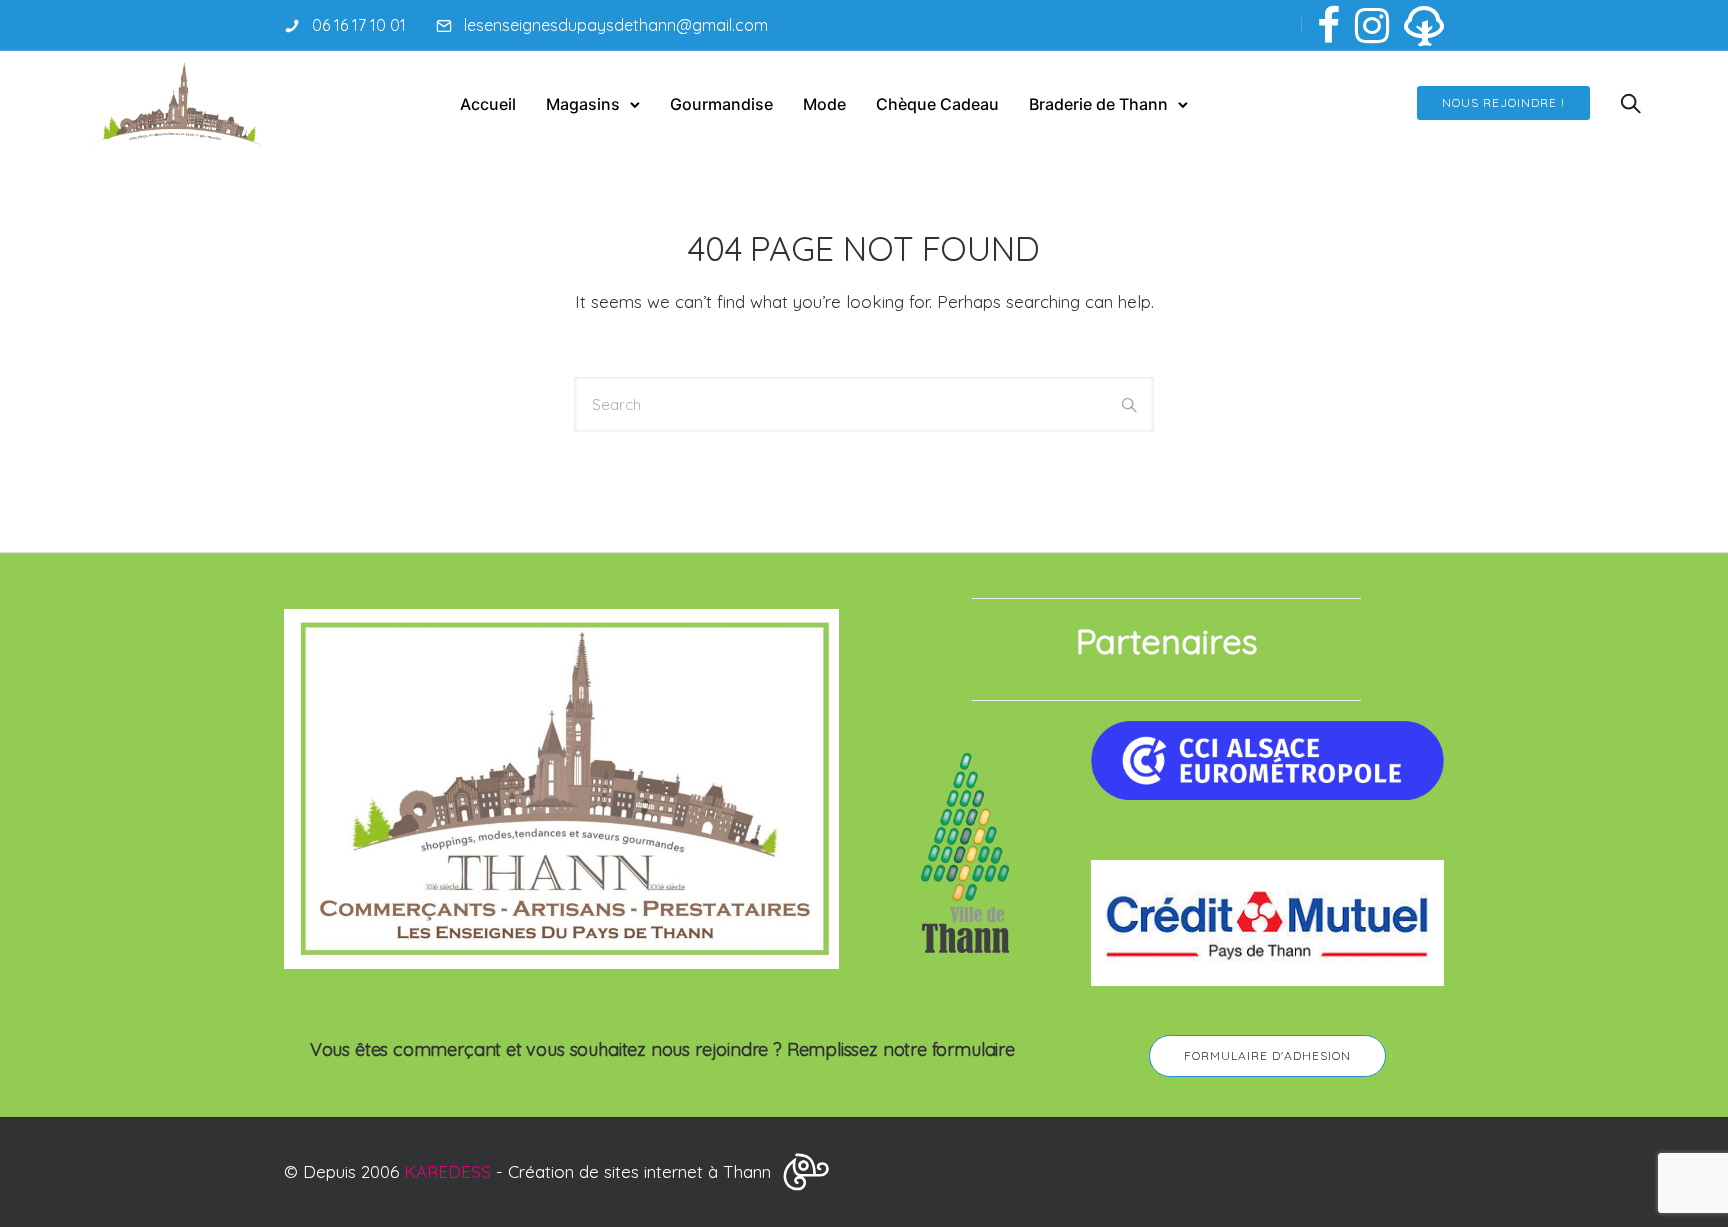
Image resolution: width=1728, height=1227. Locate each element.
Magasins (583, 104)
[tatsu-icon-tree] (1424, 25)
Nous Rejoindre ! (1503, 102)
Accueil (488, 104)
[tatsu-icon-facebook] (1328, 25)
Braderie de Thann (1098, 104)
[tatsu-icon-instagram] (1372, 25)
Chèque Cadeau (937, 104)
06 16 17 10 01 (359, 25)
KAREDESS (447, 1171)
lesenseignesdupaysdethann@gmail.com (616, 25)
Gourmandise (721, 104)
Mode (824, 104)
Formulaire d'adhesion (1267, 1055)
